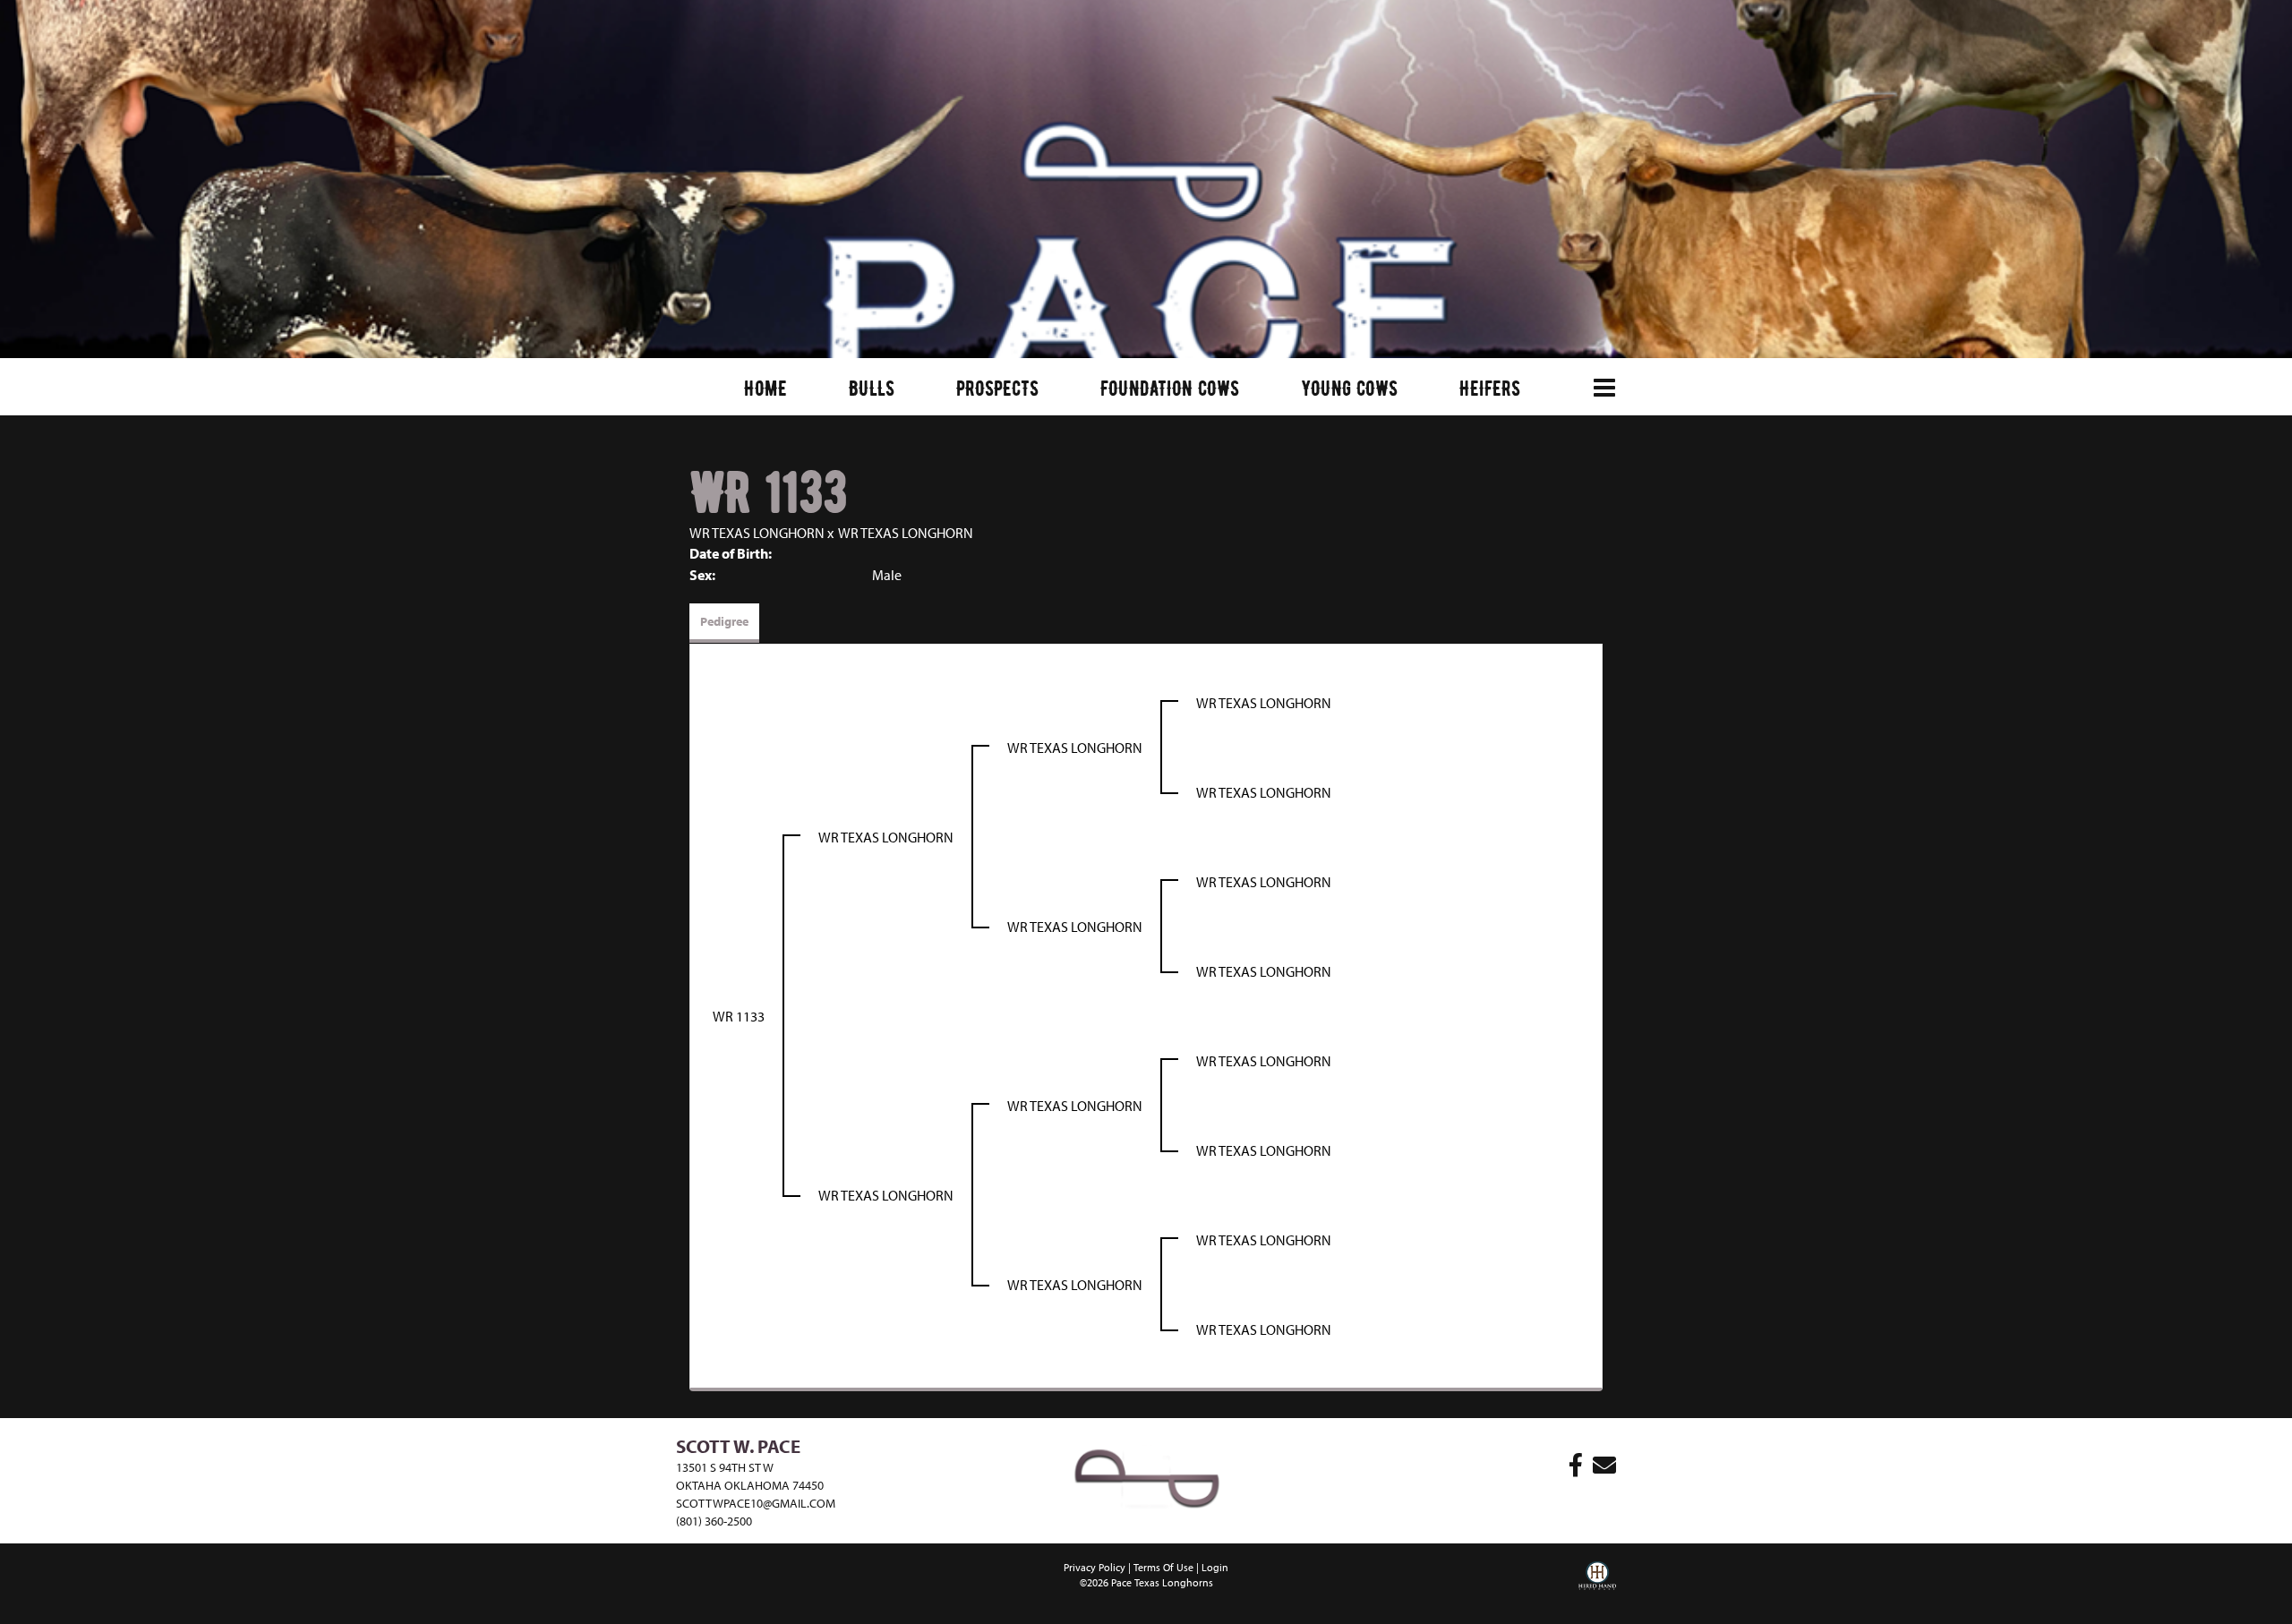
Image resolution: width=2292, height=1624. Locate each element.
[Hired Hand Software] (1597, 1588)
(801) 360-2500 (714, 1521)
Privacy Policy (1095, 1567)
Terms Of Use (1163, 1567)
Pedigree (724, 621)
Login (1215, 1567)
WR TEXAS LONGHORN (757, 533)
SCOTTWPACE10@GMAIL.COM (756, 1503)
